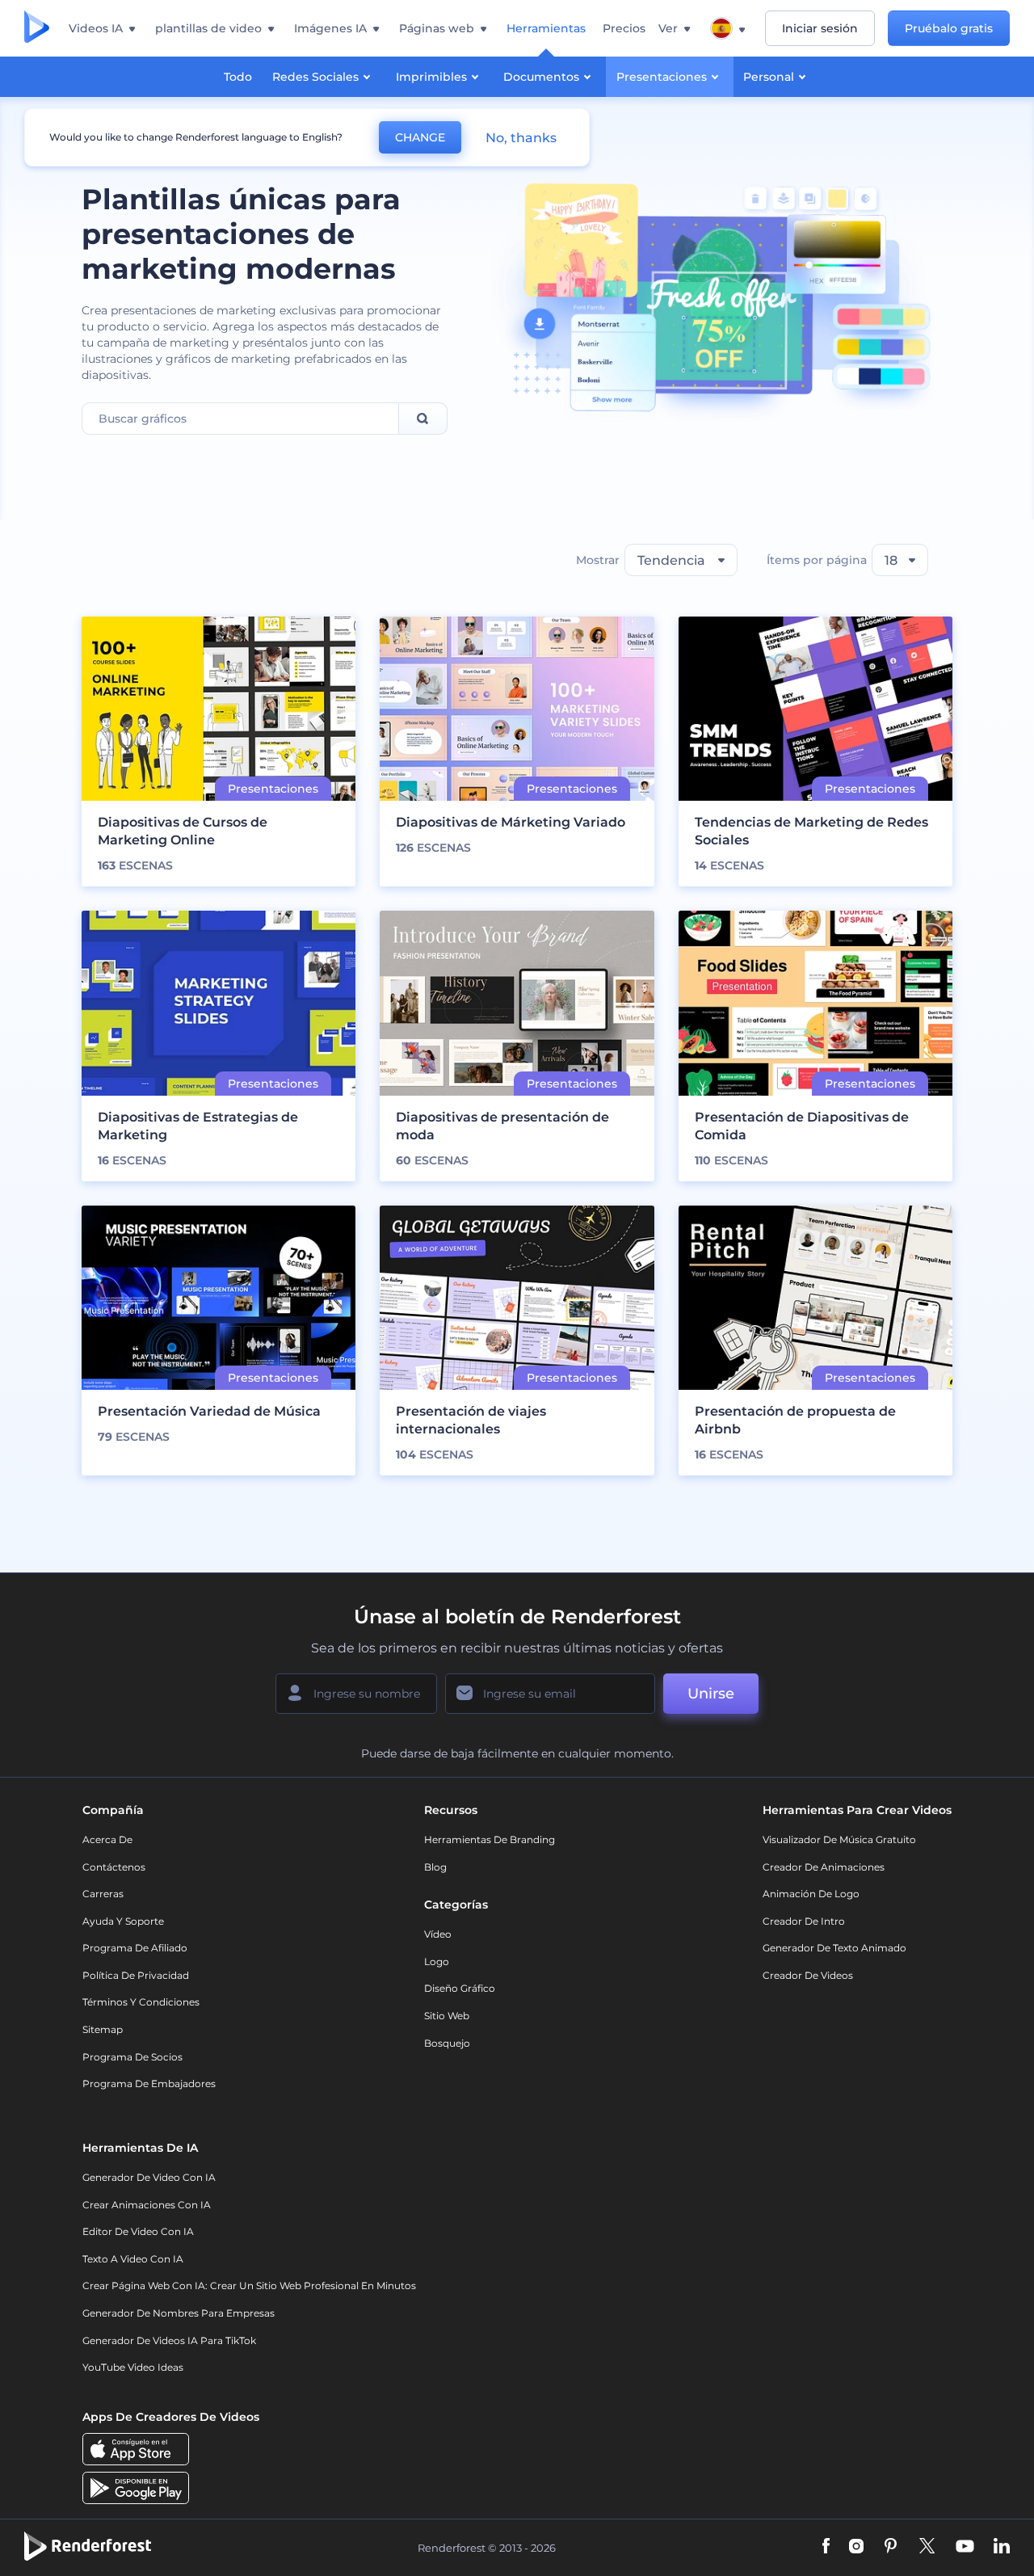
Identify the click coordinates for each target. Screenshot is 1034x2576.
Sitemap (103, 2029)
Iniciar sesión (820, 28)
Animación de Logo (811, 1894)
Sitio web (447, 2016)
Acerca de (107, 1839)
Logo (437, 1961)
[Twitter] (927, 2547)
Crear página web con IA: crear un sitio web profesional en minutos (249, 2286)
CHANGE (420, 137)
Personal (769, 77)
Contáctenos (114, 1867)
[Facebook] (826, 2547)
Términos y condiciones (141, 2002)
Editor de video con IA (138, 2231)
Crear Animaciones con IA (147, 2205)
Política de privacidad (136, 1975)
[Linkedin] (1002, 2547)
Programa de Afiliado (135, 1948)
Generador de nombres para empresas (179, 2313)
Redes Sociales (315, 77)
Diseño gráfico (460, 1988)
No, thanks (521, 138)
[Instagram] (856, 2547)
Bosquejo (447, 2043)
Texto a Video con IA (133, 2259)
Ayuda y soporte (123, 1921)
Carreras (103, 1894)
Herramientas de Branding (490, 1839)
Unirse (711, 1694)
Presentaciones (662, 77)
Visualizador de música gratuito (839, 1839)
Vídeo (438, 1934)
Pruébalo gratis (949, 28)
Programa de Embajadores (149, 2084)
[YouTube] (965, 2547)
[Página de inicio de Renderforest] (37, 28)
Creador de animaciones (824, 1867)
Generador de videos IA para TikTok (169, 2340)
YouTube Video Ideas (133, 2367)
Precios (624, 28)
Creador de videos (808, 1975)
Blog (435, 1867)
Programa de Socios (132, 2057)
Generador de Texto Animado (834, 1948)
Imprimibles (431, 77)
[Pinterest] (891, 2547)
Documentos (541, 77)
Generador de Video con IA (149, 2177)
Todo (238, 77)
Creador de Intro (804, 1921)
